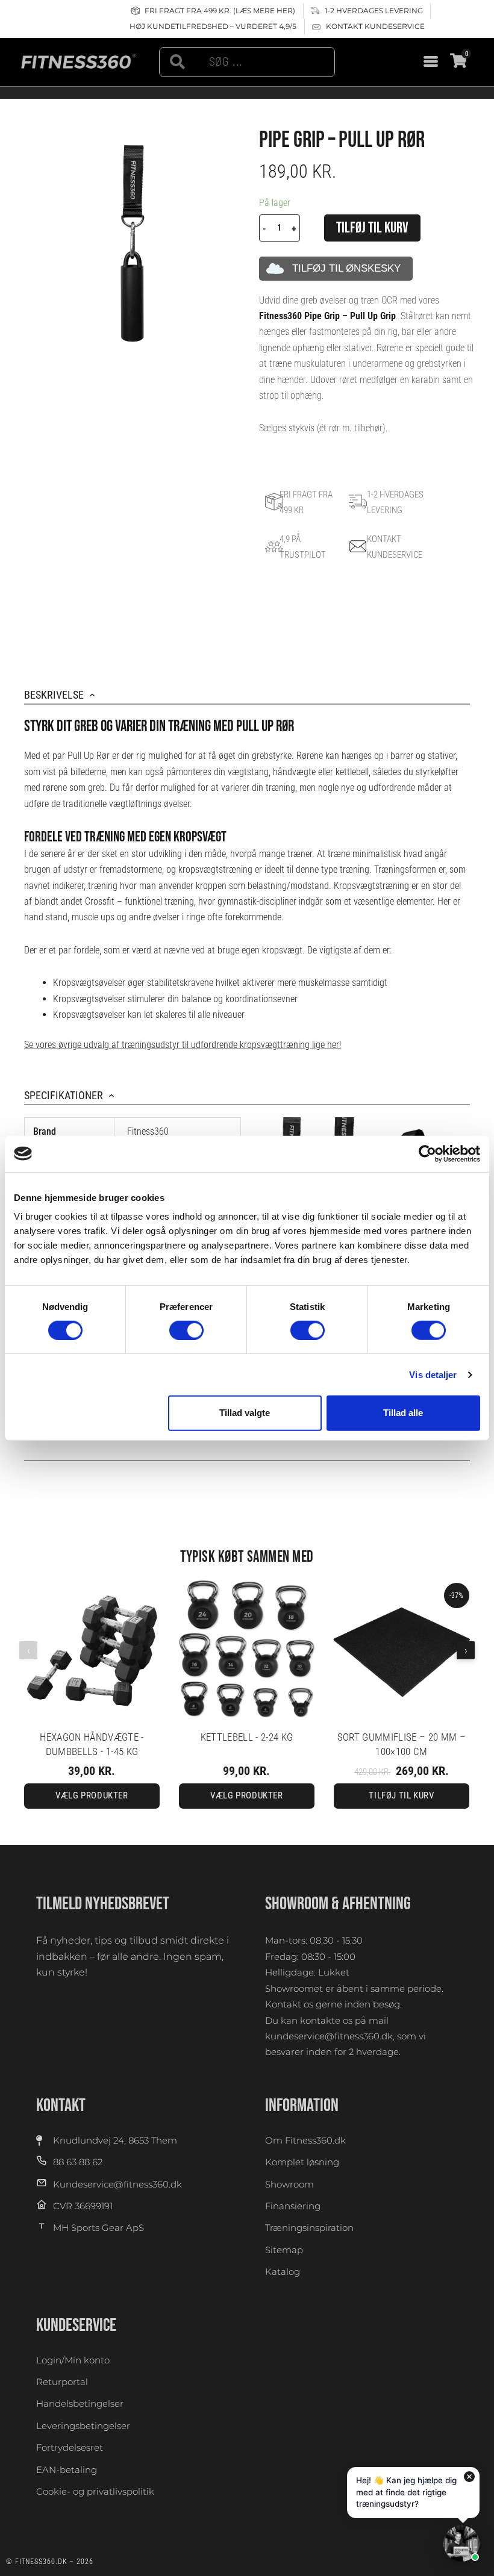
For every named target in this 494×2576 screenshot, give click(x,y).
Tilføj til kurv (372, 228)
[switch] (186, 1330)
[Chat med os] (461, 2543)
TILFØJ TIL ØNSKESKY (346, 268)
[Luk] (469, 2477)
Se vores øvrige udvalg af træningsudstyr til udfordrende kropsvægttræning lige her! (183, 1045)
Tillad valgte (245, 1413)
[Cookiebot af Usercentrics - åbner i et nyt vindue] (427, 1153)
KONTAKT (61, 2106)
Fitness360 (148, 1131)
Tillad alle (403, 1413)
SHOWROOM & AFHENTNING (338, 1904)
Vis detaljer (433, 1375)
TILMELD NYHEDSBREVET (103, 1904)
